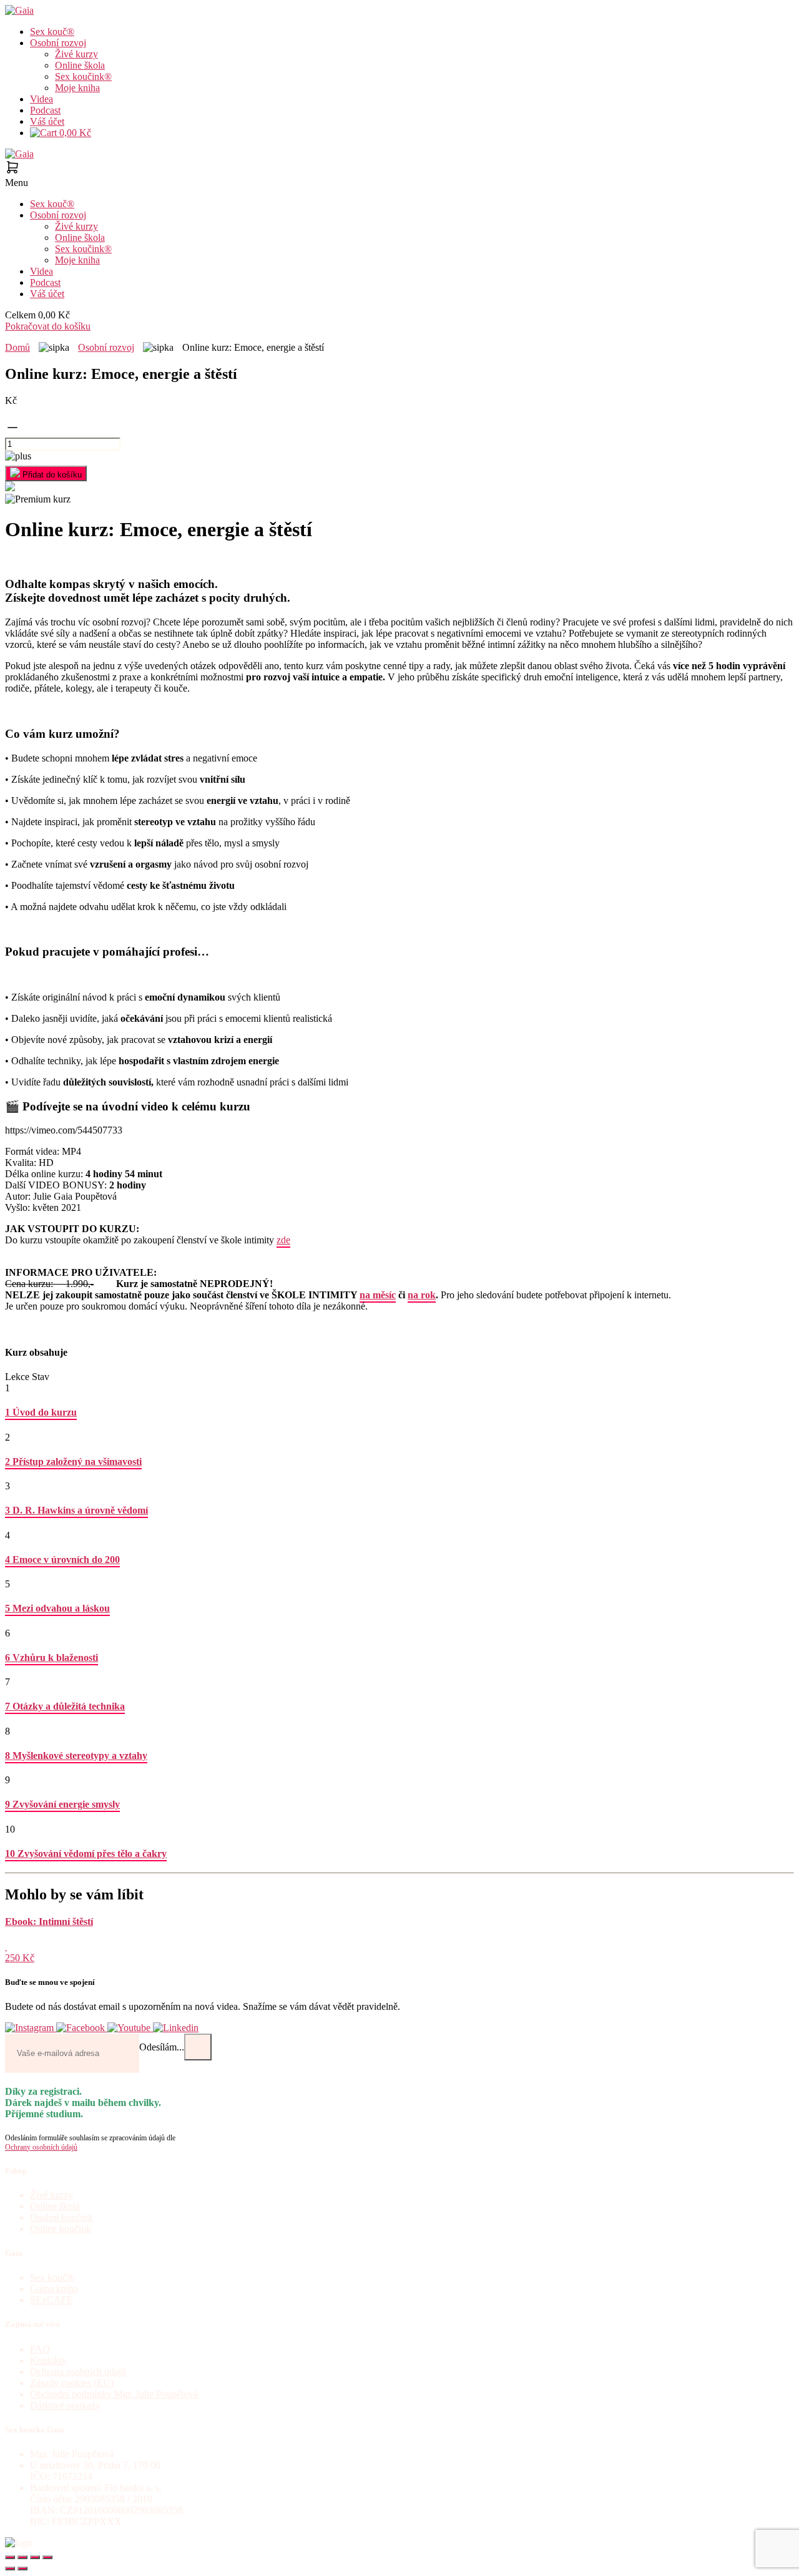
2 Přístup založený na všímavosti (73, 1462)
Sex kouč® (52, 32)
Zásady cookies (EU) (72, 2383)
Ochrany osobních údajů (41, 2147)
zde (283, 1240)
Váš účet (47, 121)
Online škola (80, 65)
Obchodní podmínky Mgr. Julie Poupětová (114, 2394)
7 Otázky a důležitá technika (65, 1706)
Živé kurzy (76, 54)
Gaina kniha (54, 2289)
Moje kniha (77, 88)
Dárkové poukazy (65, 2405)
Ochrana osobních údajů (78, 2372)
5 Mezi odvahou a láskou (57, 1608)
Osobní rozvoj (58, 43)
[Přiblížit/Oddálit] (10, 2557)
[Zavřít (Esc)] (47, 2557)
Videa (42, 99)
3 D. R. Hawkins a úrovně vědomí (76, 1510)
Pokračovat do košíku (48, 326)
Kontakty (48, 2360)
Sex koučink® (83, 76)
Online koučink (61, 2229)
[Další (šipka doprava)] (22, 2569)
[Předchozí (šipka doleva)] (10, 2569)
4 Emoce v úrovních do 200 (62, 1560)
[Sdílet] (35, 2557)
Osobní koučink (61, 2217)
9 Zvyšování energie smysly (62, 1804)
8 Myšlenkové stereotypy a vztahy (76, 1756)
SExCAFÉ (51, 2300)
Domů (17, 347)
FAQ (40, 2349)
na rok (422, 1295)
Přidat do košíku (51, 475)
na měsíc (378, 1295)
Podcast (45, 110)
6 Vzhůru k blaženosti (51, 1658)
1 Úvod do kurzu (41, 1412)
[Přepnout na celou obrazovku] (22, 2557)
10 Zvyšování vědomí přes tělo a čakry (86, 1854)
